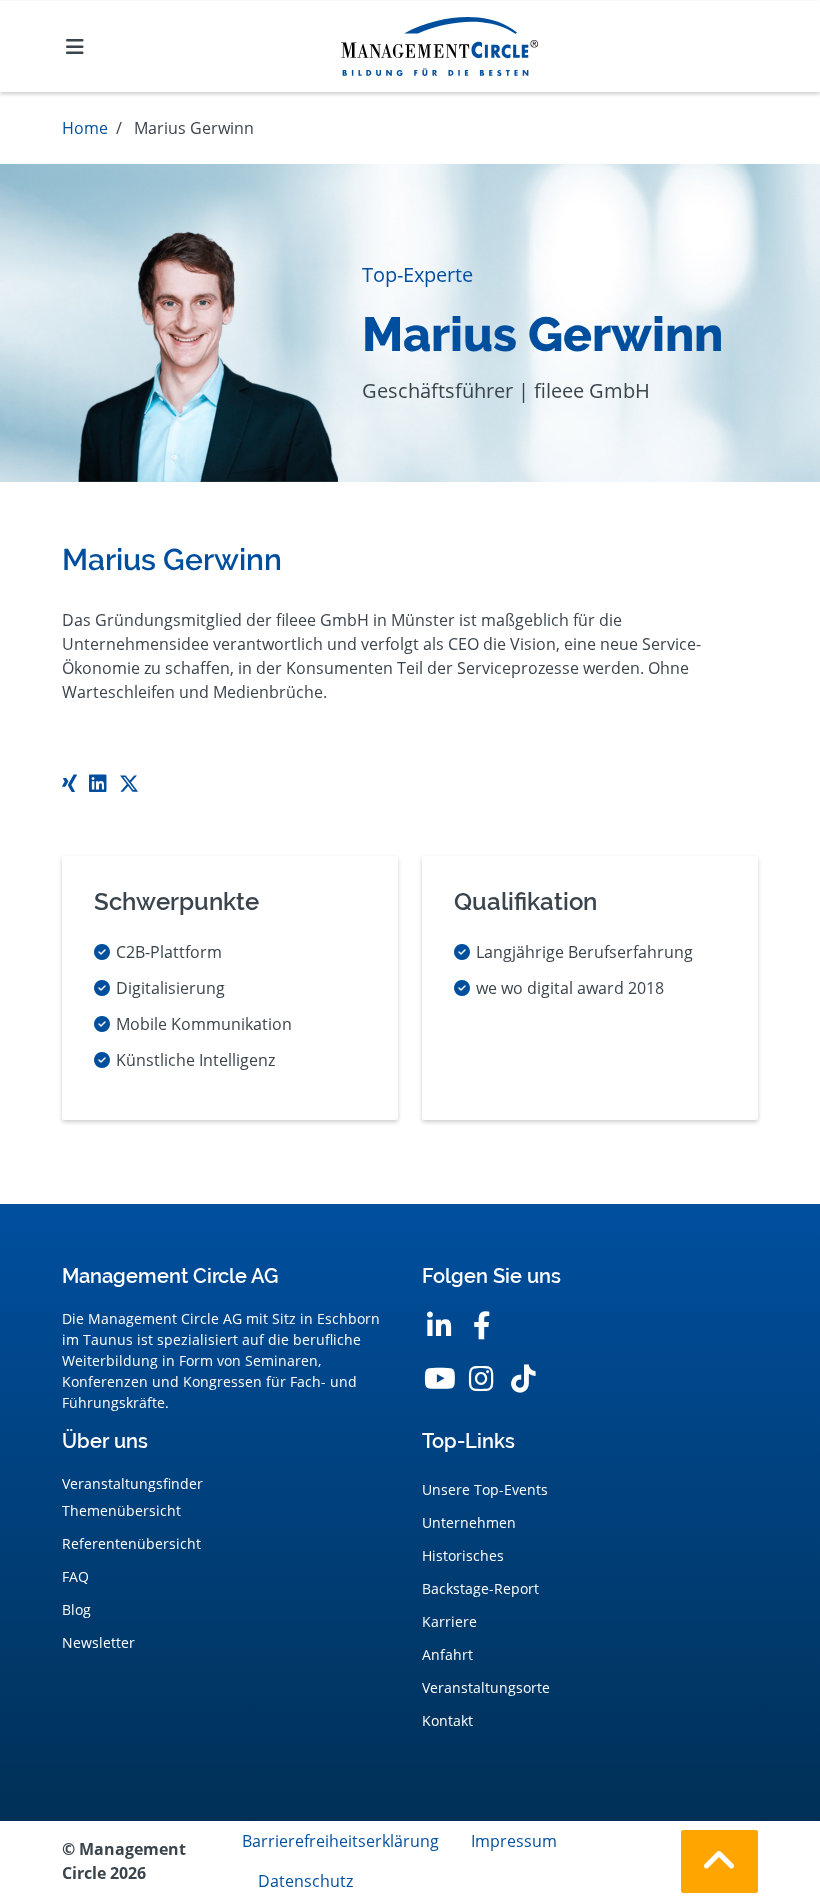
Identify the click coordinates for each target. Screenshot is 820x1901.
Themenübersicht (121, 1510)
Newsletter (98, 1642)
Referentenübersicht (131, 1543)
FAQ (75, 1576)
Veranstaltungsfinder (132, 1483)
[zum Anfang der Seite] (719, 1861)
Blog (76, 1609)
